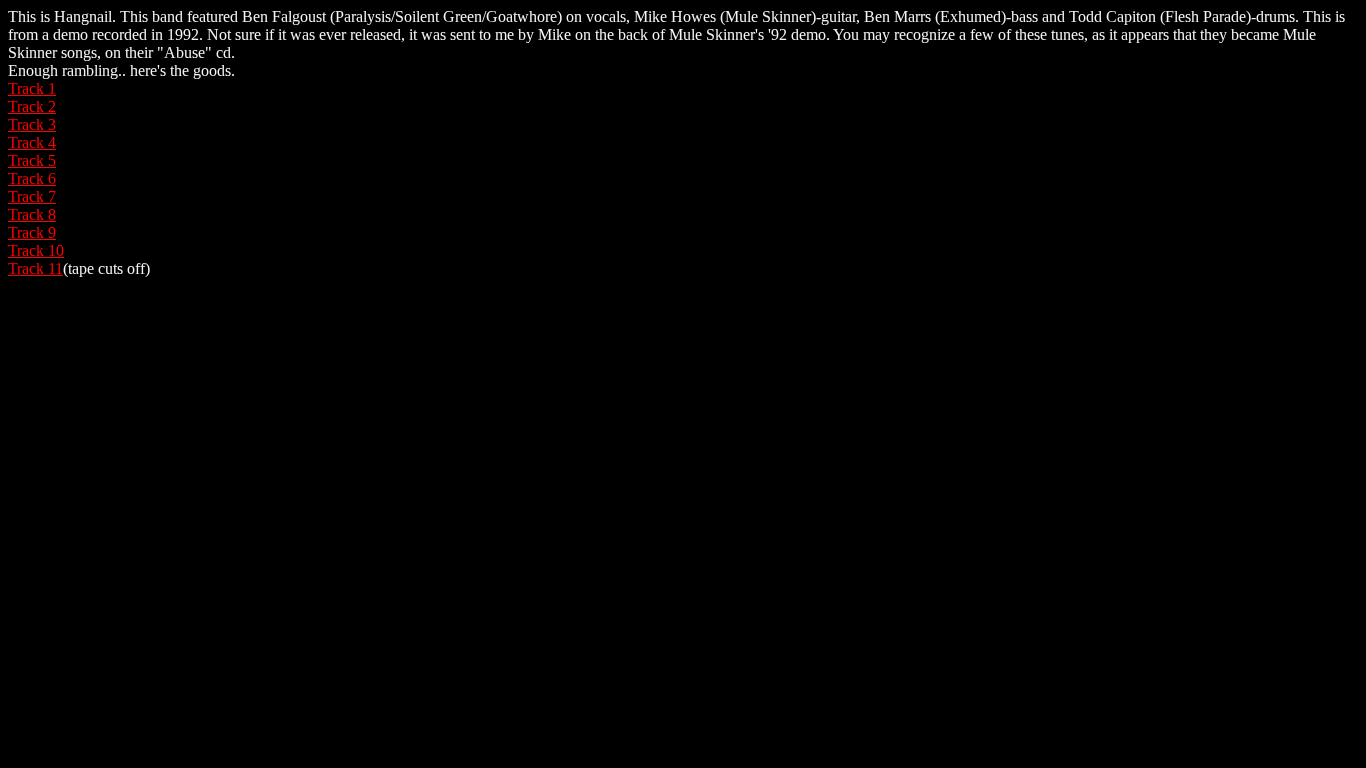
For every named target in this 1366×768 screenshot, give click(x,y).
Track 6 (32, 178)
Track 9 (32, 232)
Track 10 (36, 250)
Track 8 (32, 214)
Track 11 (35, 268)
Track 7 (32, 196)
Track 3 (32, 124)
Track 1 (32, 88)
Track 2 (32, 106)
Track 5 (32, 160)
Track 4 (32, 142)
